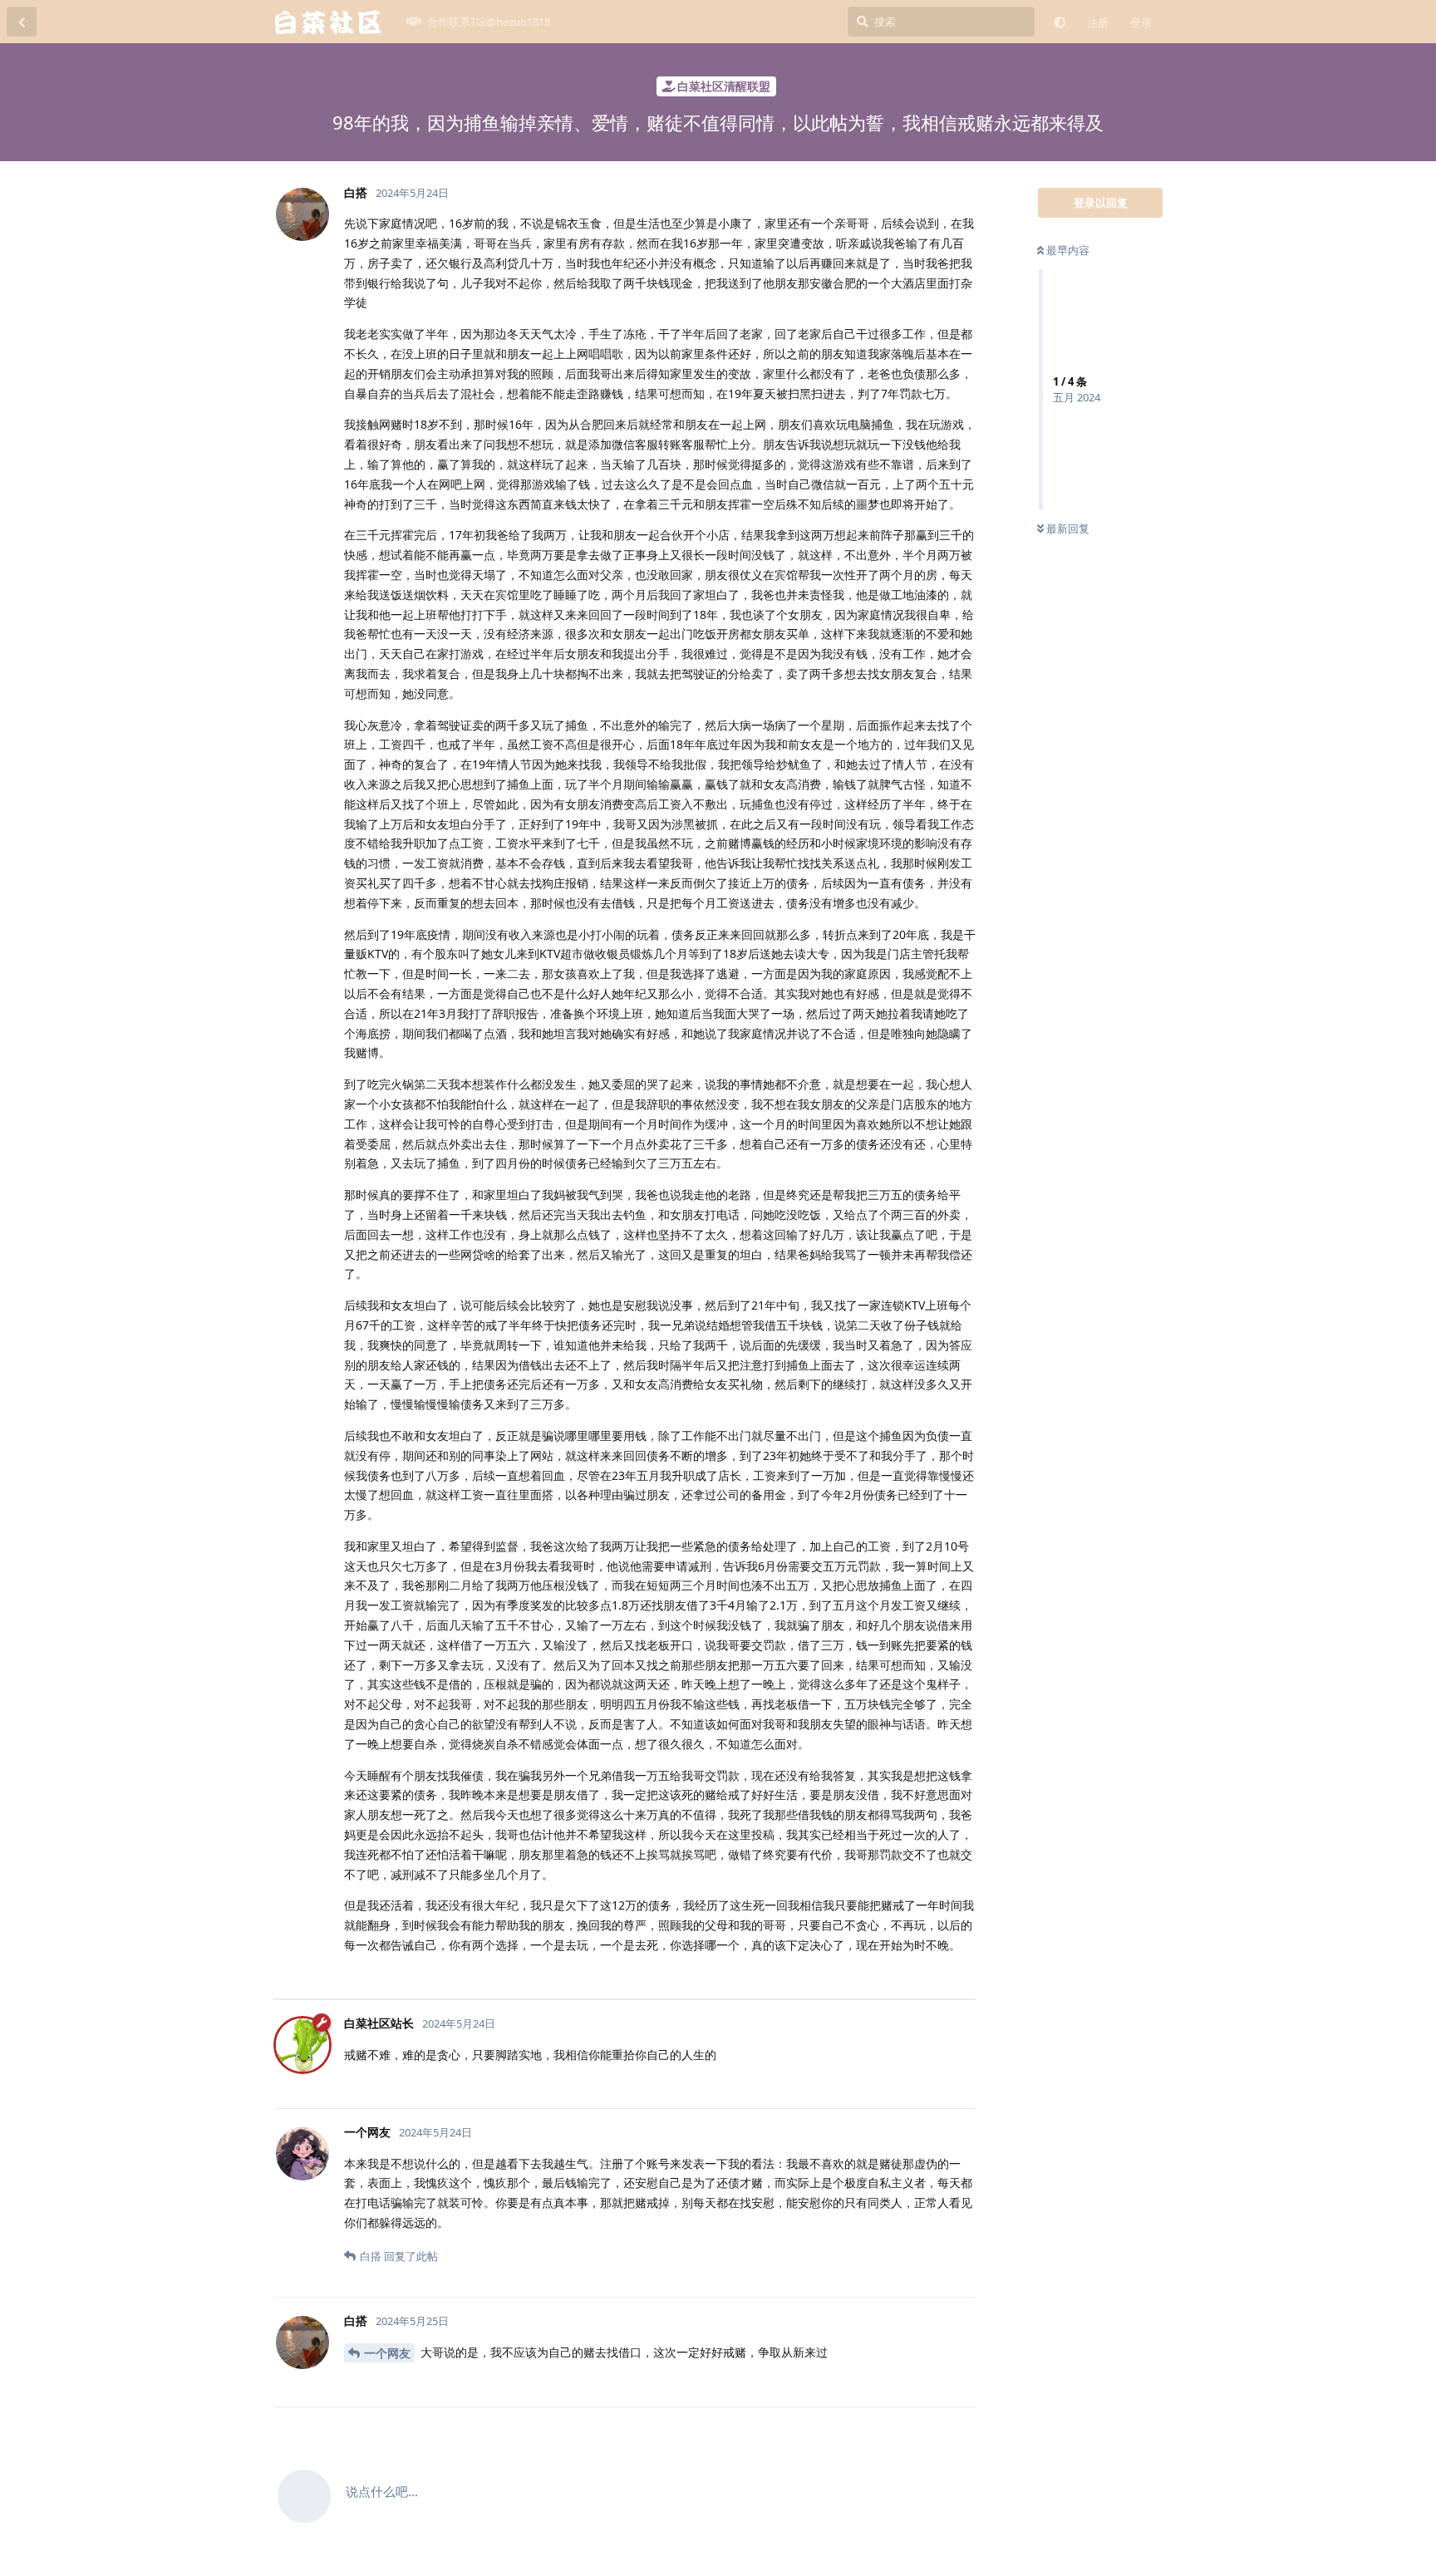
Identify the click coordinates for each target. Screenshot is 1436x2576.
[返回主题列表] (22, 22)
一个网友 (387, 2353)
